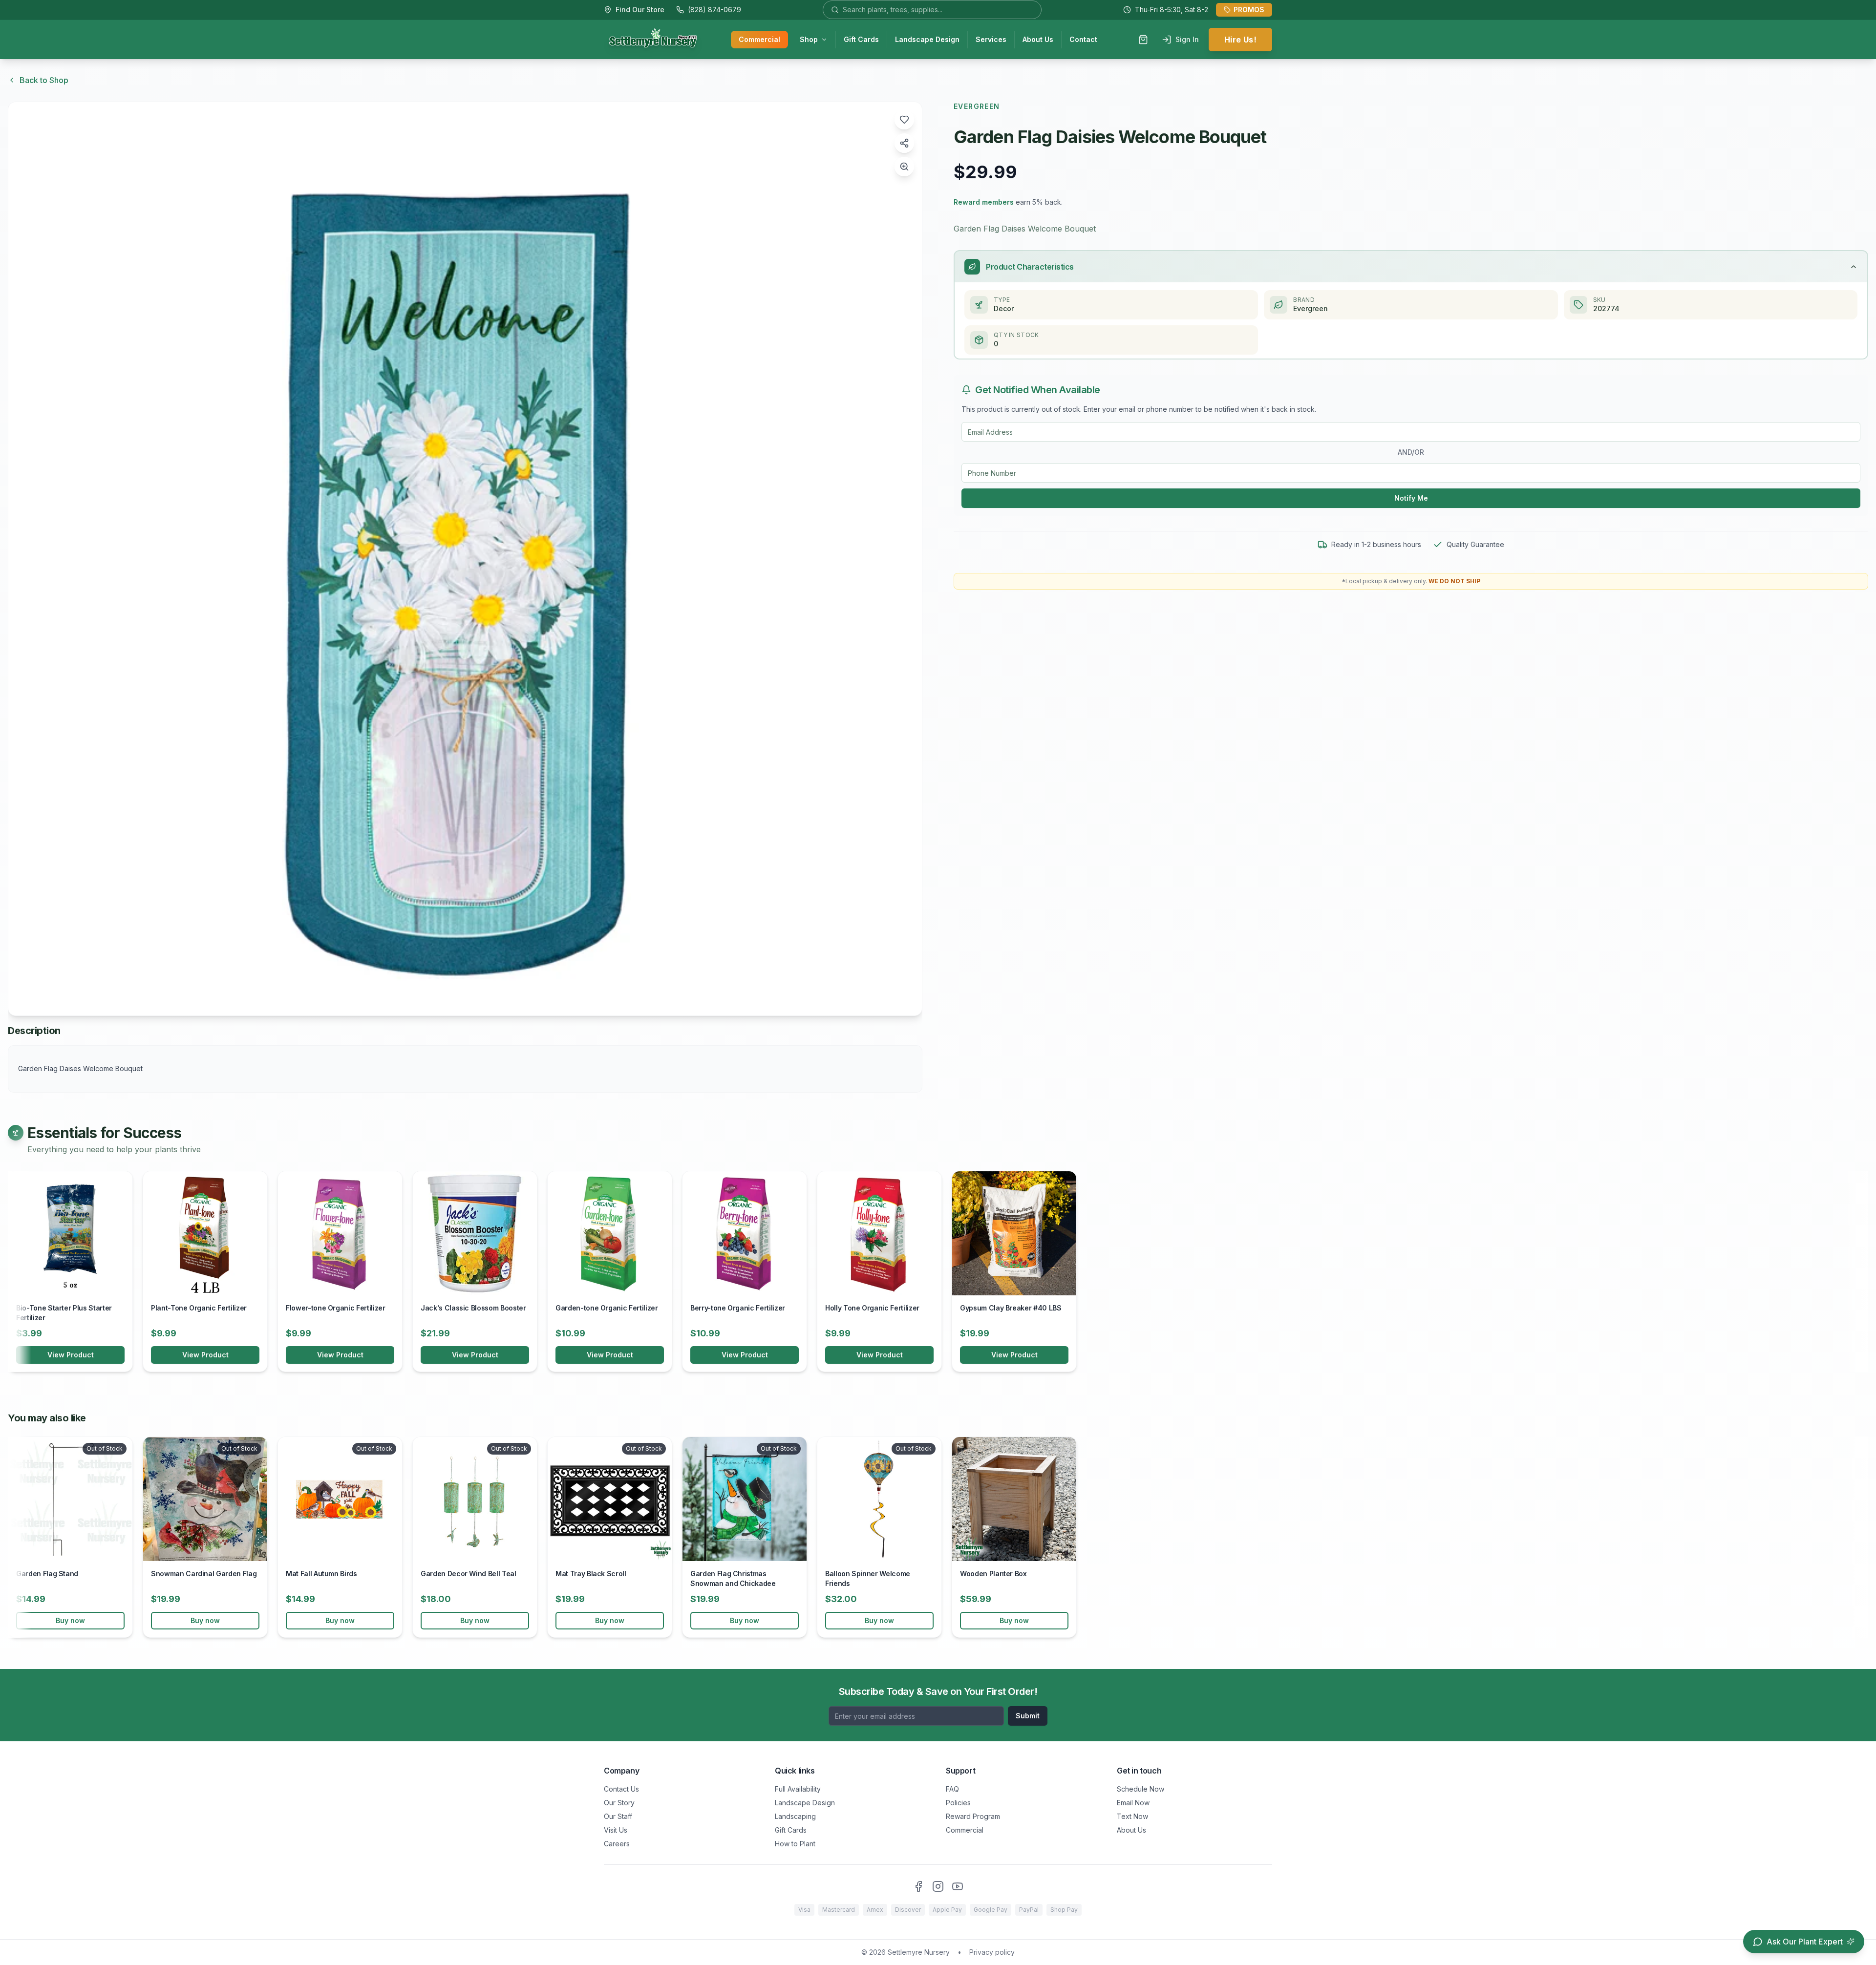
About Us (1038, 39)
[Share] (904, 143)
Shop (809, 39)
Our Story (619, 1803)
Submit (1028, 1716)
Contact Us (621, 1789)
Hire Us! (1240, 40)
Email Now (1133, 1803)
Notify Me (1411, 498)
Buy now (70, 1620)
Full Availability (798, 1789)
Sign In (1187, 39)
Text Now (1132, 1816)
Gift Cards (861, 39)
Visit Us (616, 1830)
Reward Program (973, 1816)
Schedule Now (1141, 1789)
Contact (1083, 39)
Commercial (759, 39)
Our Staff (618, 1816)
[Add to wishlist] (904, 120)
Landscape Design (927, 39)
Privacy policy (992, 1952)
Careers (617, 1844)
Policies (958, 1803)
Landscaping (795, 1816)
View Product (71, 1355)
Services (991, 39)
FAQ (952, 1789)
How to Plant (795, 1844)
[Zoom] (904, 167)
